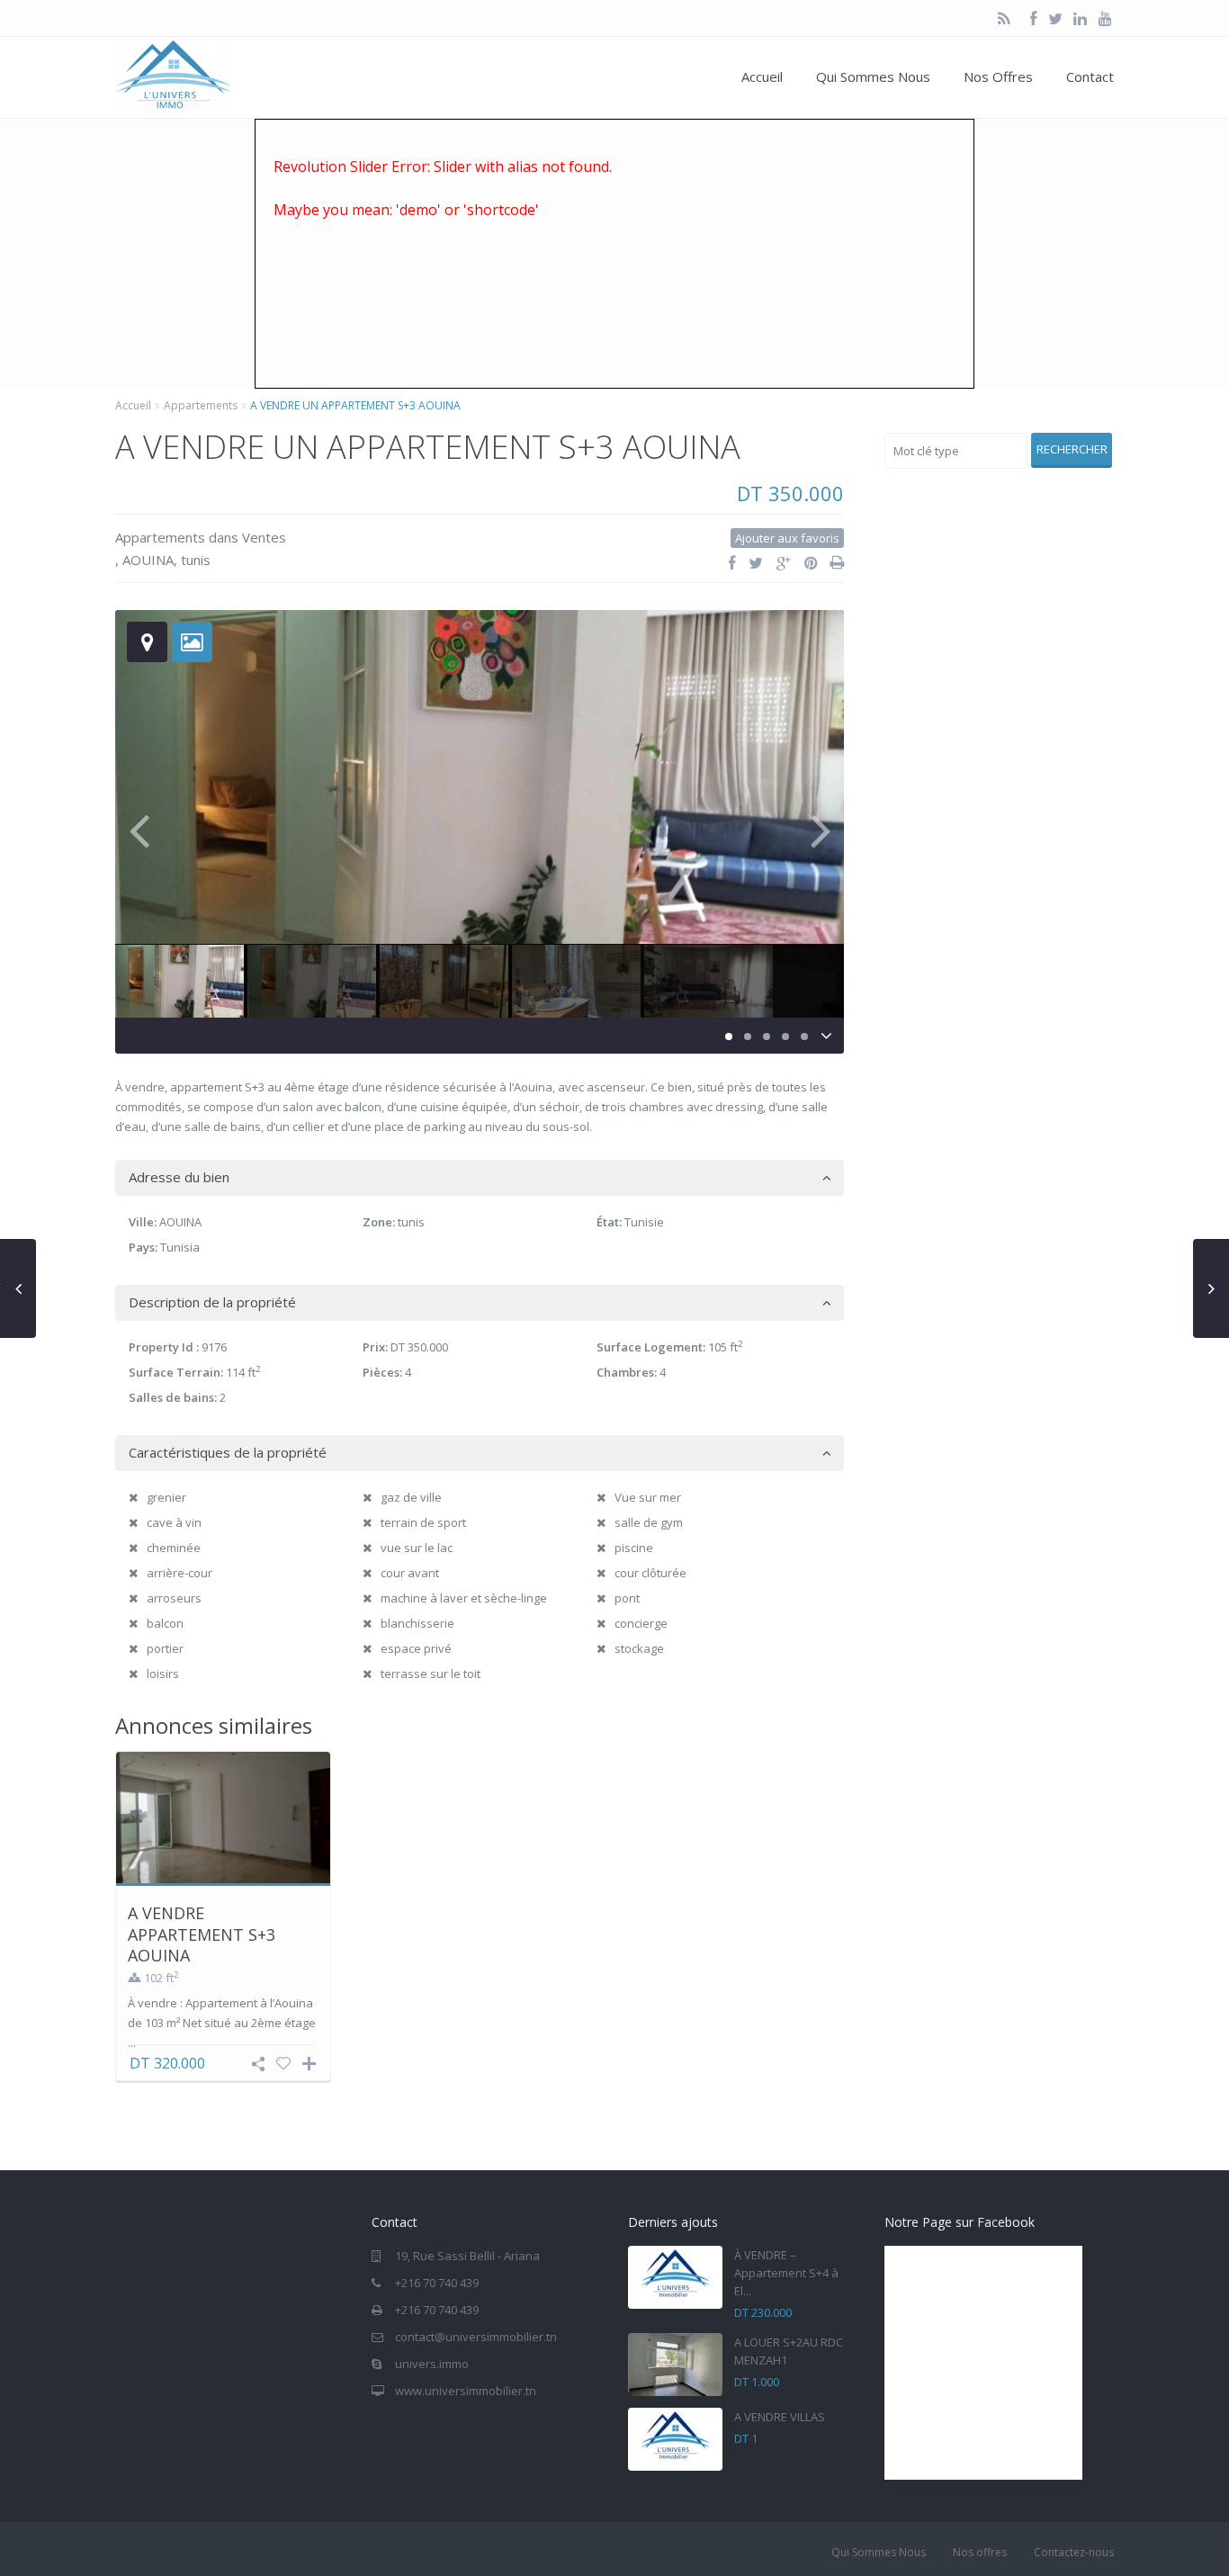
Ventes (264, 537)
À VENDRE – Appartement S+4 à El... (786, 2273)
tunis (196, 560)
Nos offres (980, 2552)
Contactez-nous (1074, 2552)
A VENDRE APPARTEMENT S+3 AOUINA (202, 1934)
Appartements (201, 405)
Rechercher (1072, 449)
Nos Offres (998, 76)
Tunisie (644, 1222)
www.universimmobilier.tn (466, 2391)
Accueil (762, 76)
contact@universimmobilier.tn (476, 2337)
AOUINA (148, 560)
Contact (1090, 76)
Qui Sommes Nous (873, 76)
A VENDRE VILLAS (780, 2417)
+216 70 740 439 (437, 2283)
